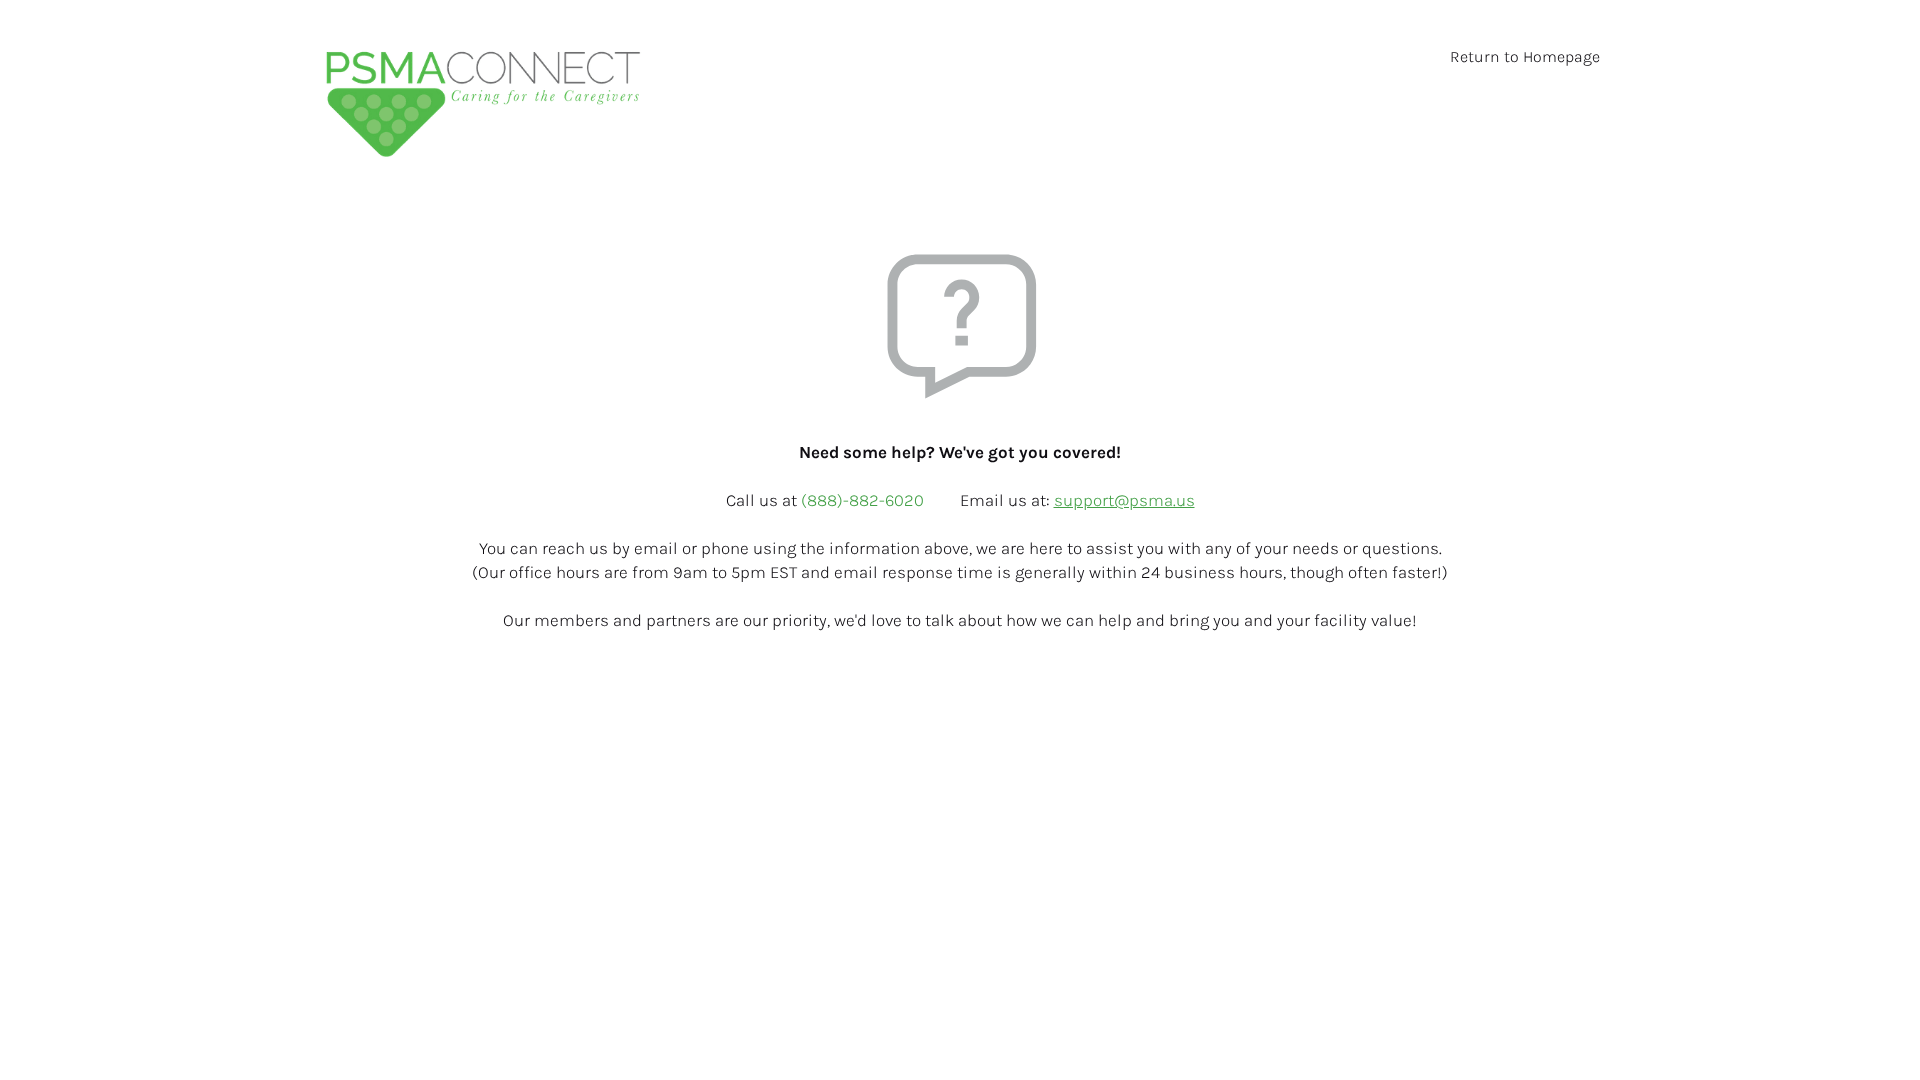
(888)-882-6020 (864, 500)
